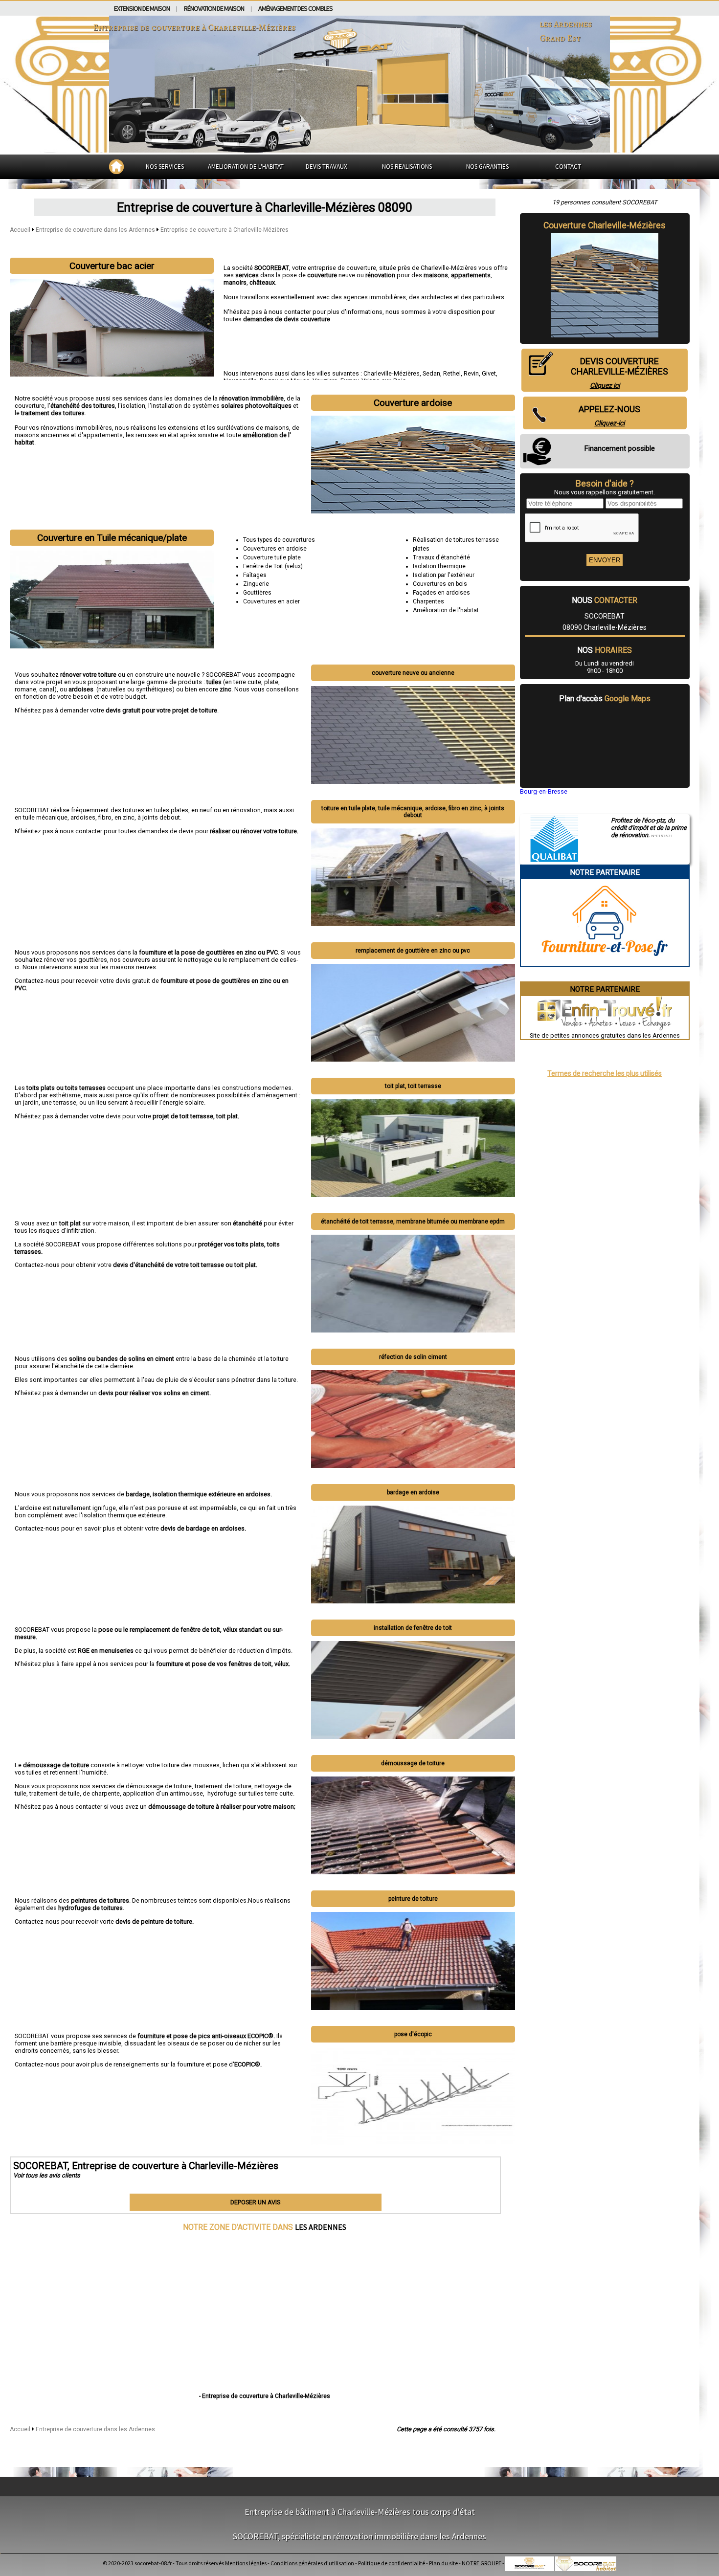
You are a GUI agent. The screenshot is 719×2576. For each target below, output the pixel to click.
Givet (489, 373)
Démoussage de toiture (413, 1763)
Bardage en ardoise (413, 1492)
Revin (471, 373)
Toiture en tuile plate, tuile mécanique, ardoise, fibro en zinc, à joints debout (413, 812)
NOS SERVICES (165, 167)
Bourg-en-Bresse (544, 791)
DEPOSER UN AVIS (255, 2202)
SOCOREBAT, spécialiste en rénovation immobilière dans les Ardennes (359, 2536)
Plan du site (443, 2563)
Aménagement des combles (295, 8)
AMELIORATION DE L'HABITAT (246, 167)
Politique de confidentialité (392, 2563)
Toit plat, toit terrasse (413, 1086)
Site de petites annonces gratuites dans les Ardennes (605, 1035)
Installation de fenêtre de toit (413, 1628)
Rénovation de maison (214, 8)
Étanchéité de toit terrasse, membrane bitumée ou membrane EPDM (413, 1221)
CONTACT (568, 167)
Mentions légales (246, 2563)
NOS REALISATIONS (407, 167)
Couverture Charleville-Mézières (605, 225)
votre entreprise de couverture (334, 268)
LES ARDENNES (321, 2227)
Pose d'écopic (413, 2034)
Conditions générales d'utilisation (312, 2563)
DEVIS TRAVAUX (326, 167)
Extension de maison (142, 8)
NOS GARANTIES (487, 167)
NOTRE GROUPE (482, 2563)
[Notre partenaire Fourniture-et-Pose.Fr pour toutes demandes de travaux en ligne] (605, 962)
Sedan (431, 373)
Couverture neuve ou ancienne (413, 673)
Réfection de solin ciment (413, 1357)
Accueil (20, 230)
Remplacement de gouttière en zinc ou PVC (413, 951)
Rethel (452, 373)
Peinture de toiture (413, 1899)
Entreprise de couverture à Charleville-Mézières (225, 230)
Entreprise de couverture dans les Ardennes (96, 230)
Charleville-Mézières (392, 373)
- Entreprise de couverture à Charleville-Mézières (265, 2396)
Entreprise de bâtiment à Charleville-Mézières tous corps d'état (360, 2512)
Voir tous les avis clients (47, 2175)
